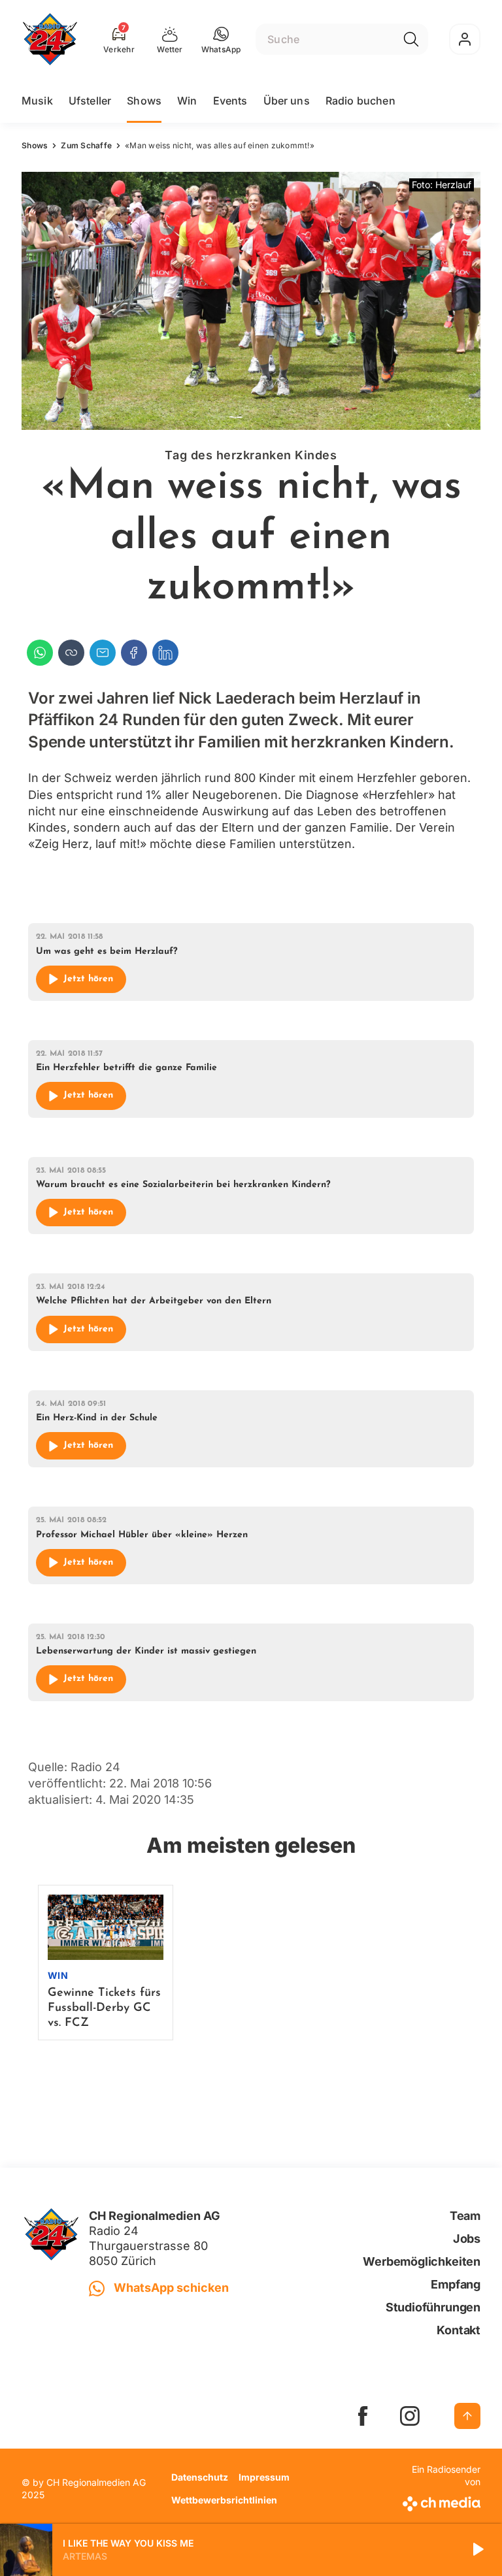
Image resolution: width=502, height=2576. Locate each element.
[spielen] (477, 2550)
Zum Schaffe (86, 145)
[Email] (103, 653)
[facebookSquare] (363, 2416)
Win (187, 101)
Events (230, 101)
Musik (37, 101)
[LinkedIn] (165, 653)
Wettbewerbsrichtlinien (224, 2500)
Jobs (467, 2239)
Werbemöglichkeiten (422, 2261)
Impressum (264, 2477)
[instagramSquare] (410, 2416)
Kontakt (459, 2330)
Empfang (456, 2284)
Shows (144, 101)
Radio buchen (360, 101)
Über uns (287, 101)
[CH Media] (440, 2501)
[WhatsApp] (40, 653)
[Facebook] (134, 653)
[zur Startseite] (50, 39)
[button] (221, 39)
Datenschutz (200, 2477)
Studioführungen (433, 2307)
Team (465, 2216)
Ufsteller (90, 101)
